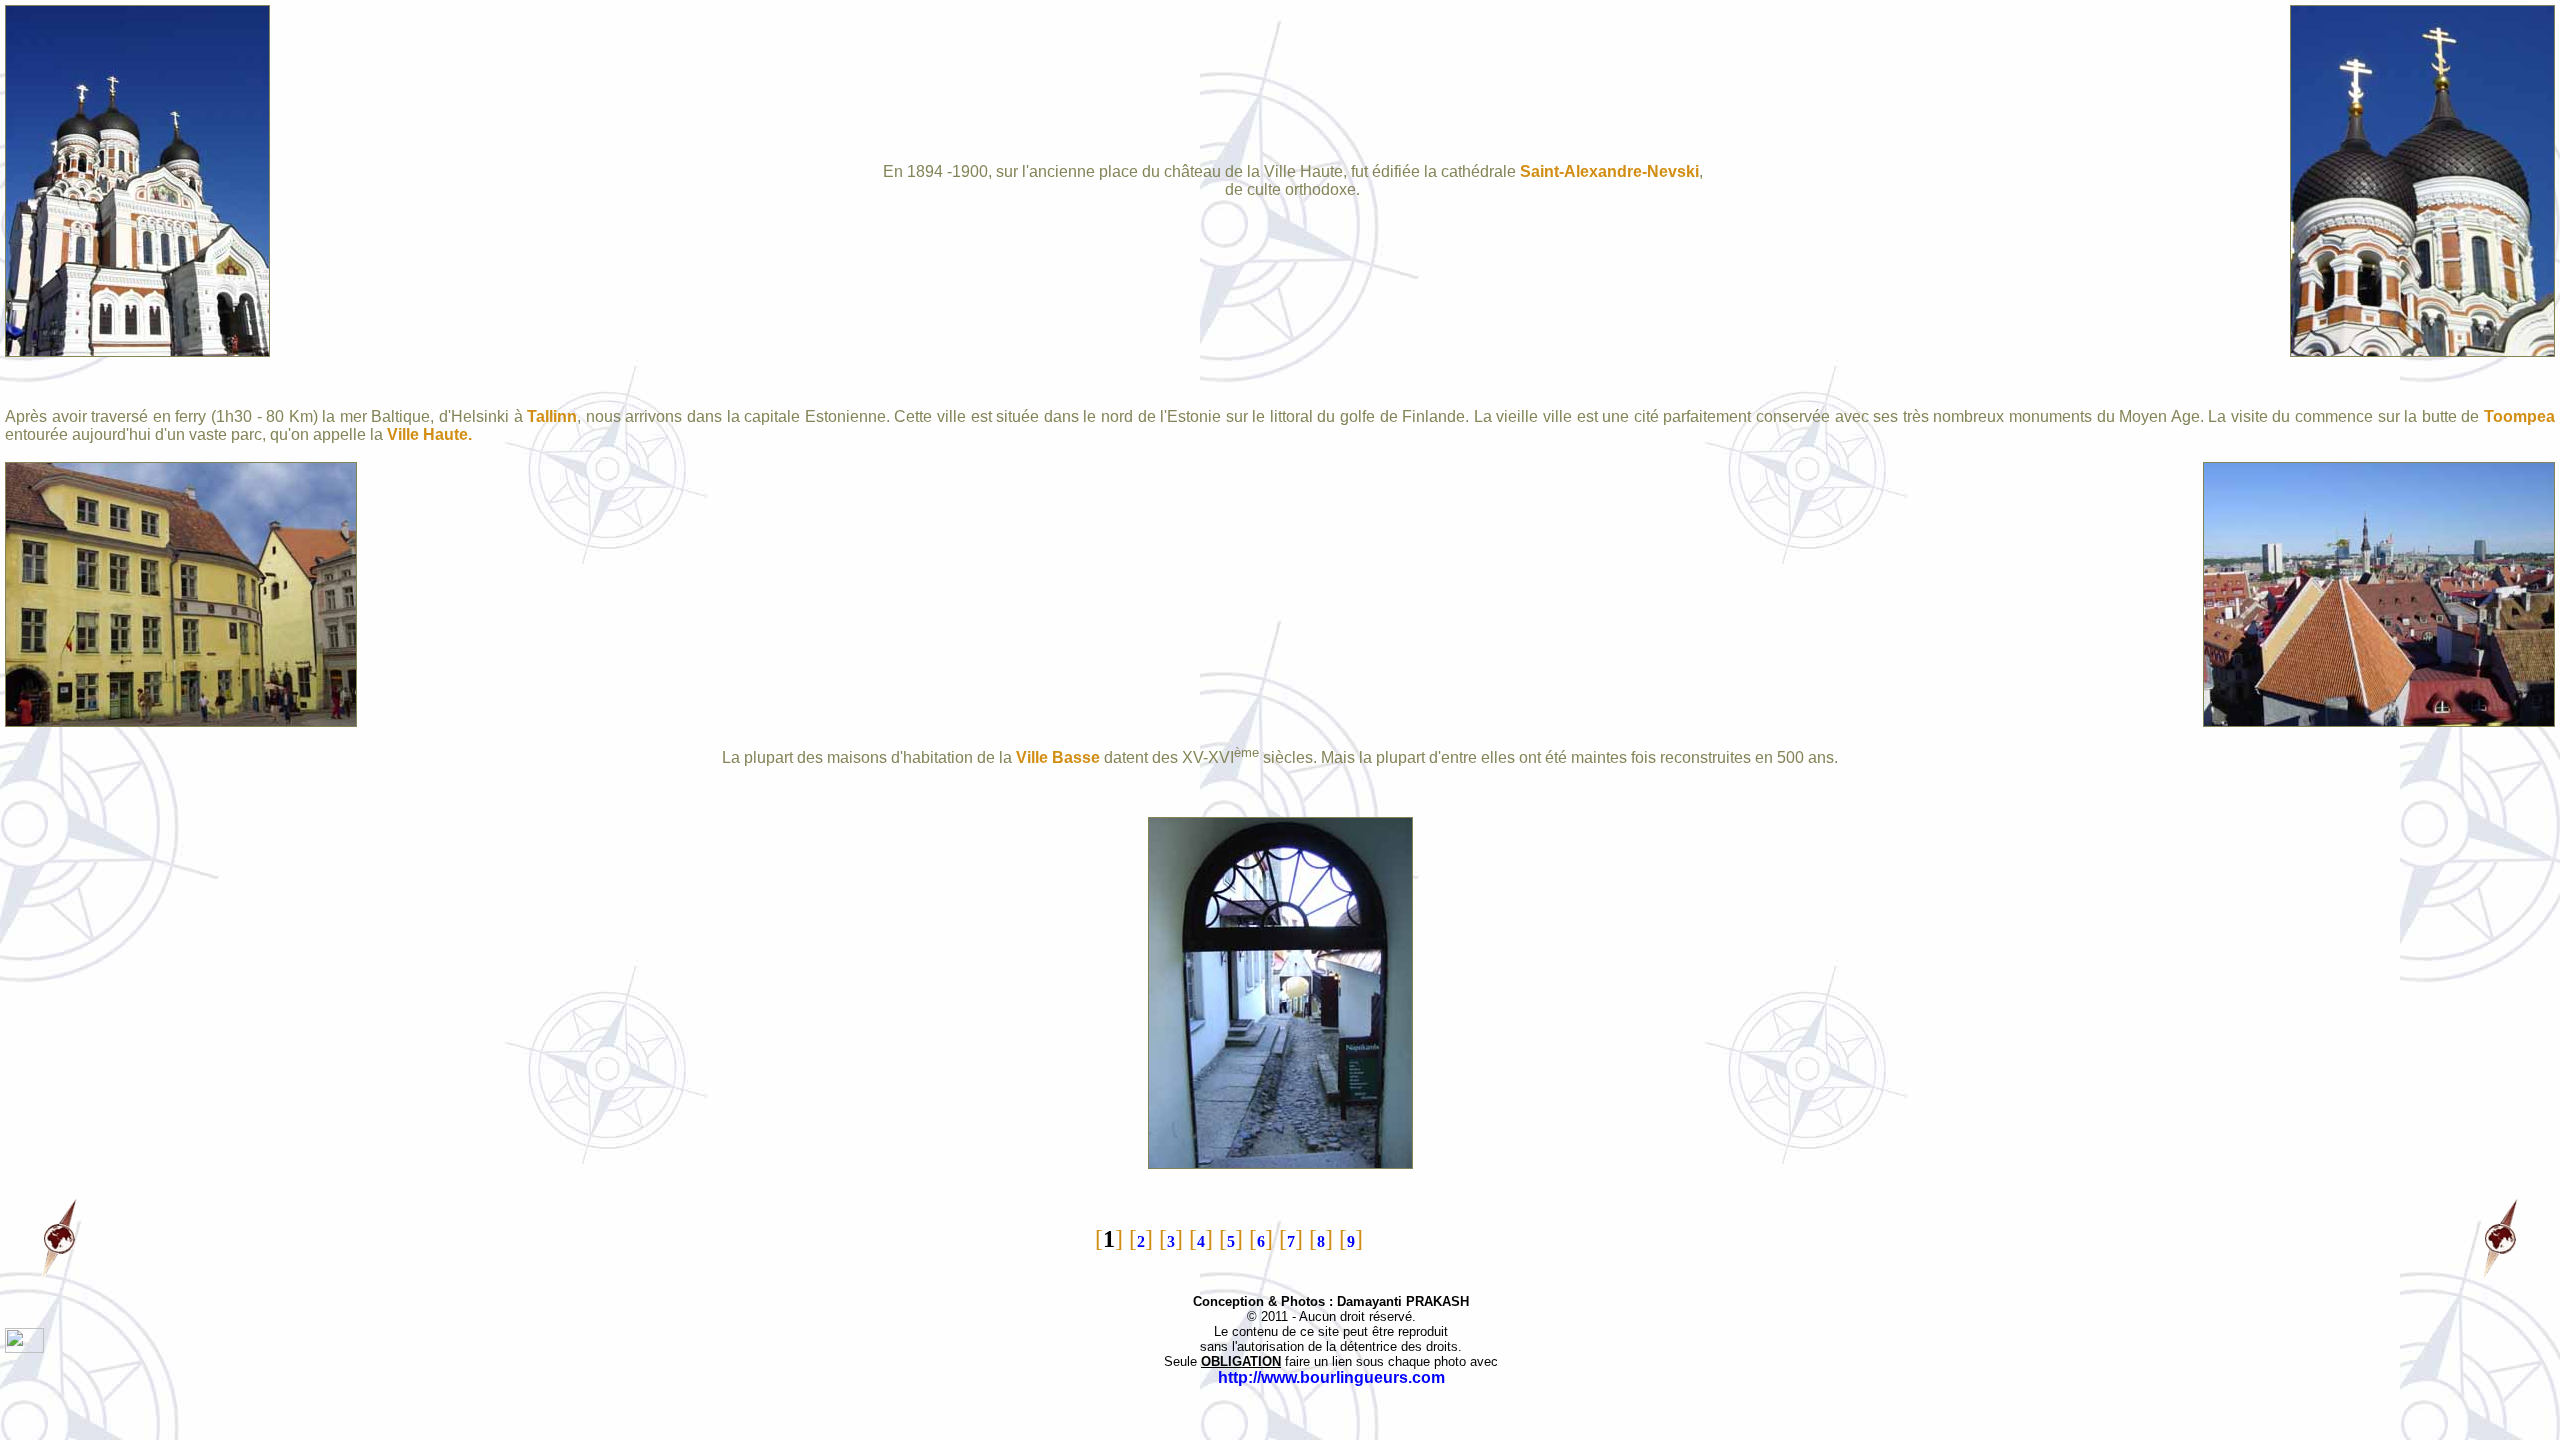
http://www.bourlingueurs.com (1331, 1377)
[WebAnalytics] (24, 1347)
